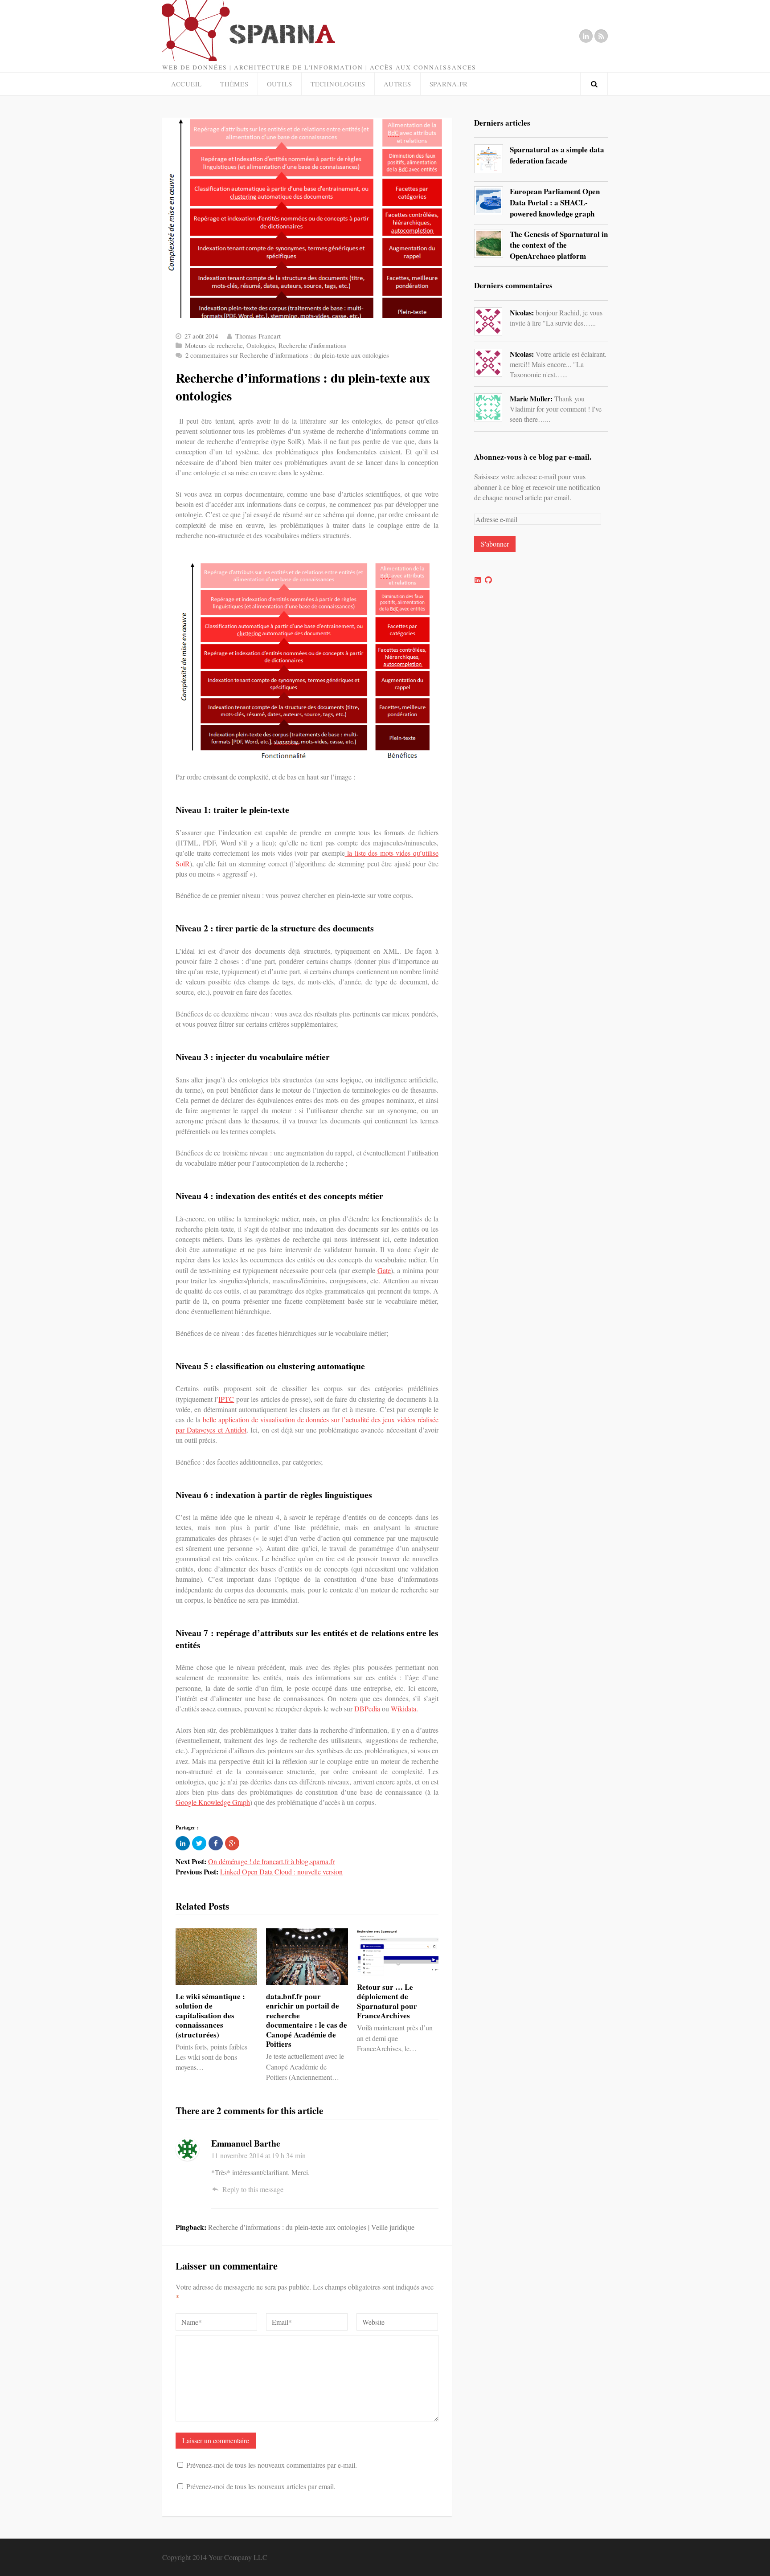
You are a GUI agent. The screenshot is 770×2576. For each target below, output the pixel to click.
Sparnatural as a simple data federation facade (557, 155)
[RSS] (601, 36)
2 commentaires (287, 355)
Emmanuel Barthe (246, 2143)
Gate (384, 1270)
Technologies (338, 84)
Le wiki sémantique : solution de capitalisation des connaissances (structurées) (210, 2015)
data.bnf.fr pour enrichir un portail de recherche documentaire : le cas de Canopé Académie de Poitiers (307, 2020)
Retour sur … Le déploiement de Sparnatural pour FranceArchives (387, 2001)
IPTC (226, 1399)
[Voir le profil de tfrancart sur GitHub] (488, 580)
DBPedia (367, 1708)
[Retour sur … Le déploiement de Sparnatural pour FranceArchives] (398, 1952)
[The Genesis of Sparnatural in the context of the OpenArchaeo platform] (489, 243)
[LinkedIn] (586, 36)
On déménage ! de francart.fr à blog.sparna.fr (271, 1861)
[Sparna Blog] (289, 31)
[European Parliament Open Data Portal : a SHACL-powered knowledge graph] (489, 201)
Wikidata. (404, 1708)
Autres (397, 84)
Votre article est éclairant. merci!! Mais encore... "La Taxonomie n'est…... (558, 364)
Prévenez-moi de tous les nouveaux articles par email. (261, 2486)
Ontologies (261, 345)
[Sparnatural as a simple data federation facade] (489, 159)
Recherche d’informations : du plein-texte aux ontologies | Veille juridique (311, 2227)
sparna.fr (449, 84)
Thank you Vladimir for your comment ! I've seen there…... (556, 408)
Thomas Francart (258, 336)
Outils (280, 84)
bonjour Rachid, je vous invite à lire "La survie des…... (556, 317)
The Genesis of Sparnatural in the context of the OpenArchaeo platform (559, 245)
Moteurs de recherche (214, 345)
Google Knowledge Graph (213, 1802)
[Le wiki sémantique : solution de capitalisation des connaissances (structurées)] (216, 1957)
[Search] (594, 84)
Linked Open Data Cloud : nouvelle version (281, 1872)
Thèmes (234, 84)
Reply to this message (253, 2189)
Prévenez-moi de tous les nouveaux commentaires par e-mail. (272, 2465)
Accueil (186, 84)
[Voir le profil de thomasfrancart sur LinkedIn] (478, 580)
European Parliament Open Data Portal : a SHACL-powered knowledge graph (555, 202)
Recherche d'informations (312, 345)
